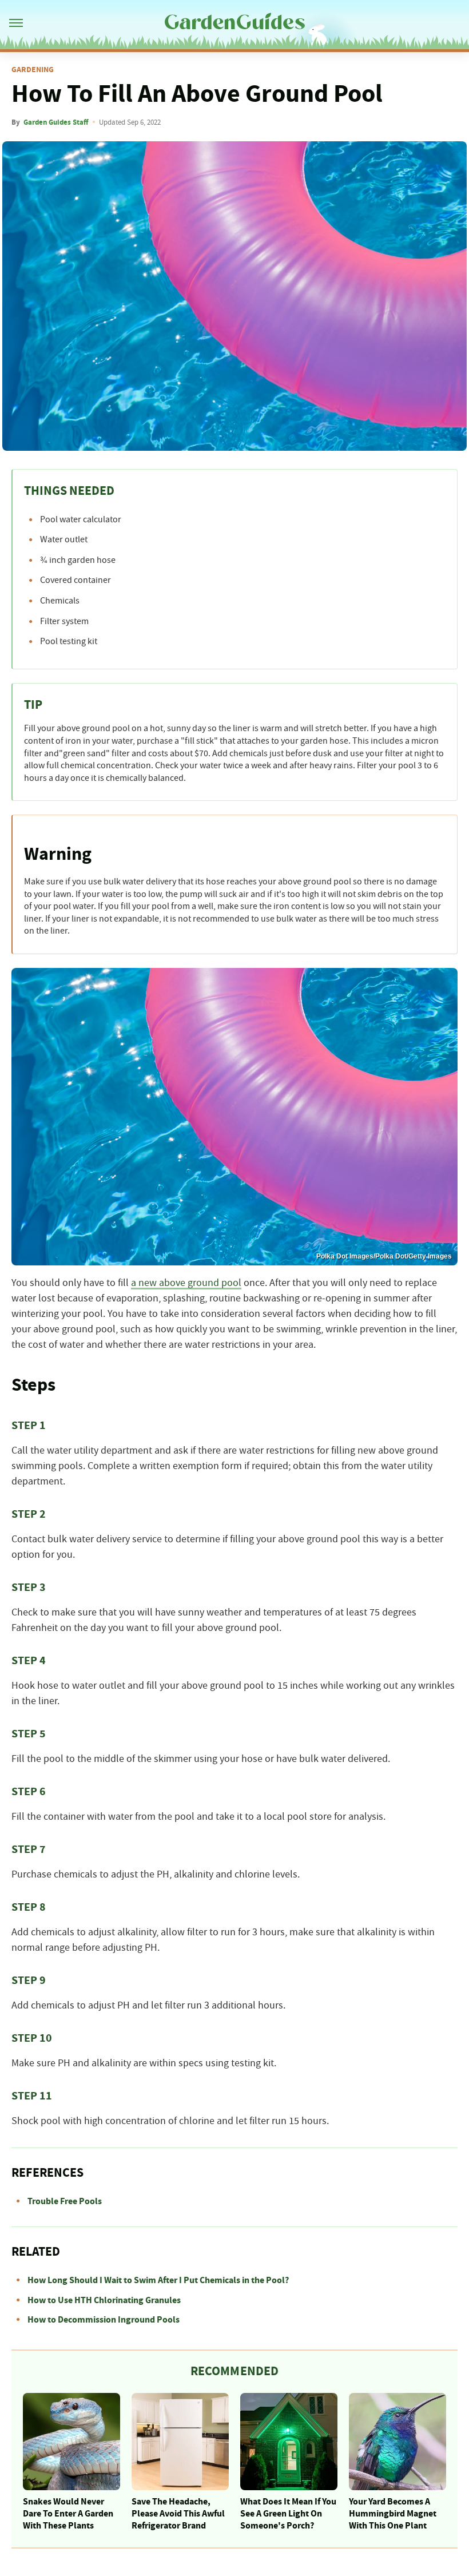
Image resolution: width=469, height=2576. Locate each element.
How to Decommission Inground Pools (104, 2320)
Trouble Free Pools (65, 2201)
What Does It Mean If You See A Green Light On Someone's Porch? (288, 2514)
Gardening (33, 70)
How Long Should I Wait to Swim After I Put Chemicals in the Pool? (158, 2280)
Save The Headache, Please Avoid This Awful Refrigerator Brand (178, 2514)
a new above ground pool (186, 1283)
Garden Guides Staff (56, 122)
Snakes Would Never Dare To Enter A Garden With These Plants (68, 2514)
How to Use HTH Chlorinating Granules (104, 2300)
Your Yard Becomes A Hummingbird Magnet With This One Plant (393, 2514)
